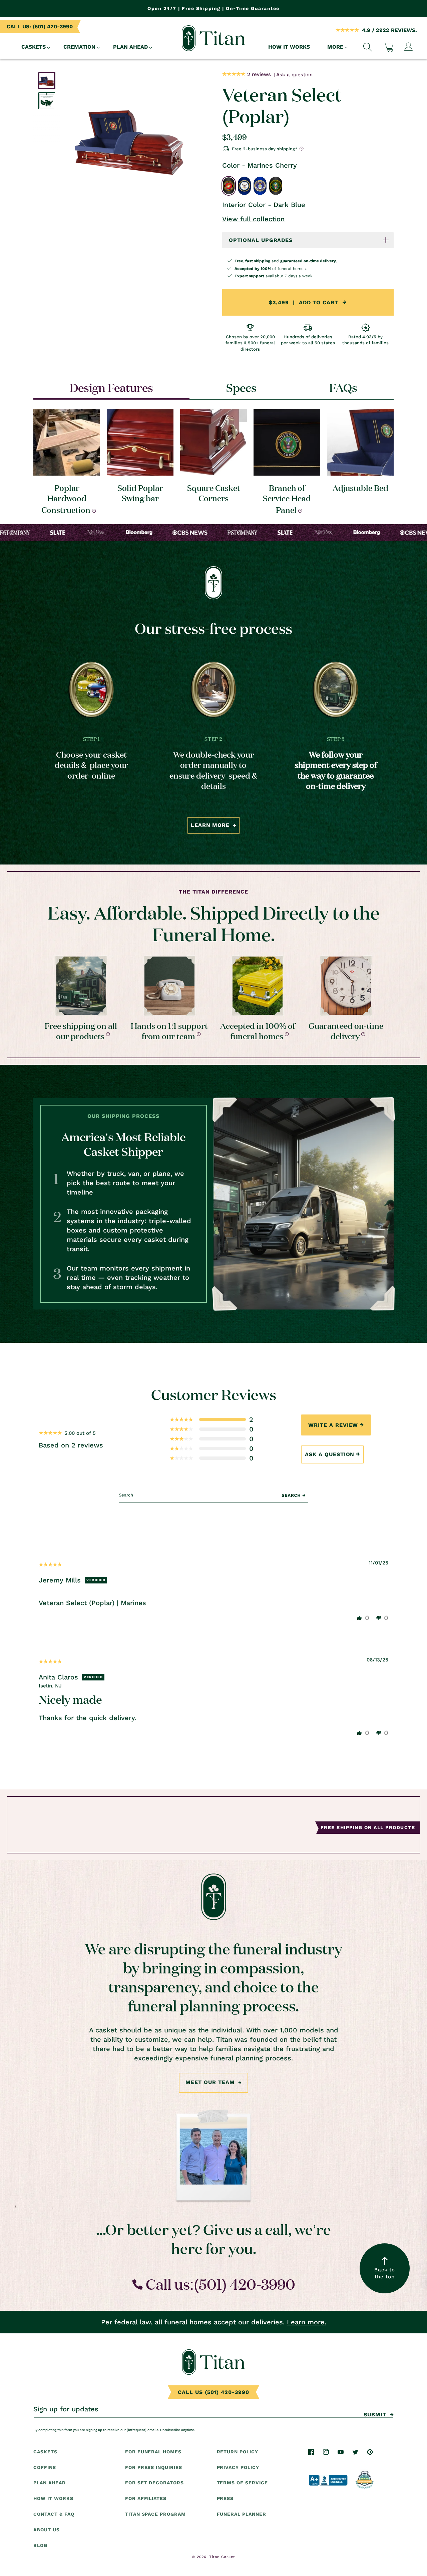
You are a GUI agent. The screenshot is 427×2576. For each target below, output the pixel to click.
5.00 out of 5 (80, 1433)
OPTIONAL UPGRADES (261, 240)
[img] (50, 1564)
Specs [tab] (241, 387)
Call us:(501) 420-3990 (219, 2284)
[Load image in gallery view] (47, 81)
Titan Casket (222, 2557)
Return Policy (238, 2452)
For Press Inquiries (154, 2467)
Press (225, 2499)
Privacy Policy (238, 2467)
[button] (34, 47)
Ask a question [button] (330, 1454)
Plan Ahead (50, 2483)
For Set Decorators (154, 2483)
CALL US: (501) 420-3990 (40, 26)
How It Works (53, 2499)
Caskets (45, 2452)
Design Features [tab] (111, 387)
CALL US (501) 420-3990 (213, 2392)
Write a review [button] (333, 1425)
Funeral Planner (242, 2514)
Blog (40, 2545)
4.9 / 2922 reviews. (389, 30)
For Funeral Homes (153, 2452)
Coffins (45, 2467)
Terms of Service (242, 2483)
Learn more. (307, 2322)
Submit (375, 2415)
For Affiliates (146, 2499)
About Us (47, 2530)
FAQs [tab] (343, 387)
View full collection (253, 219)
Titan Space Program (155, 2514)
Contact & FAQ (54, 2514)
